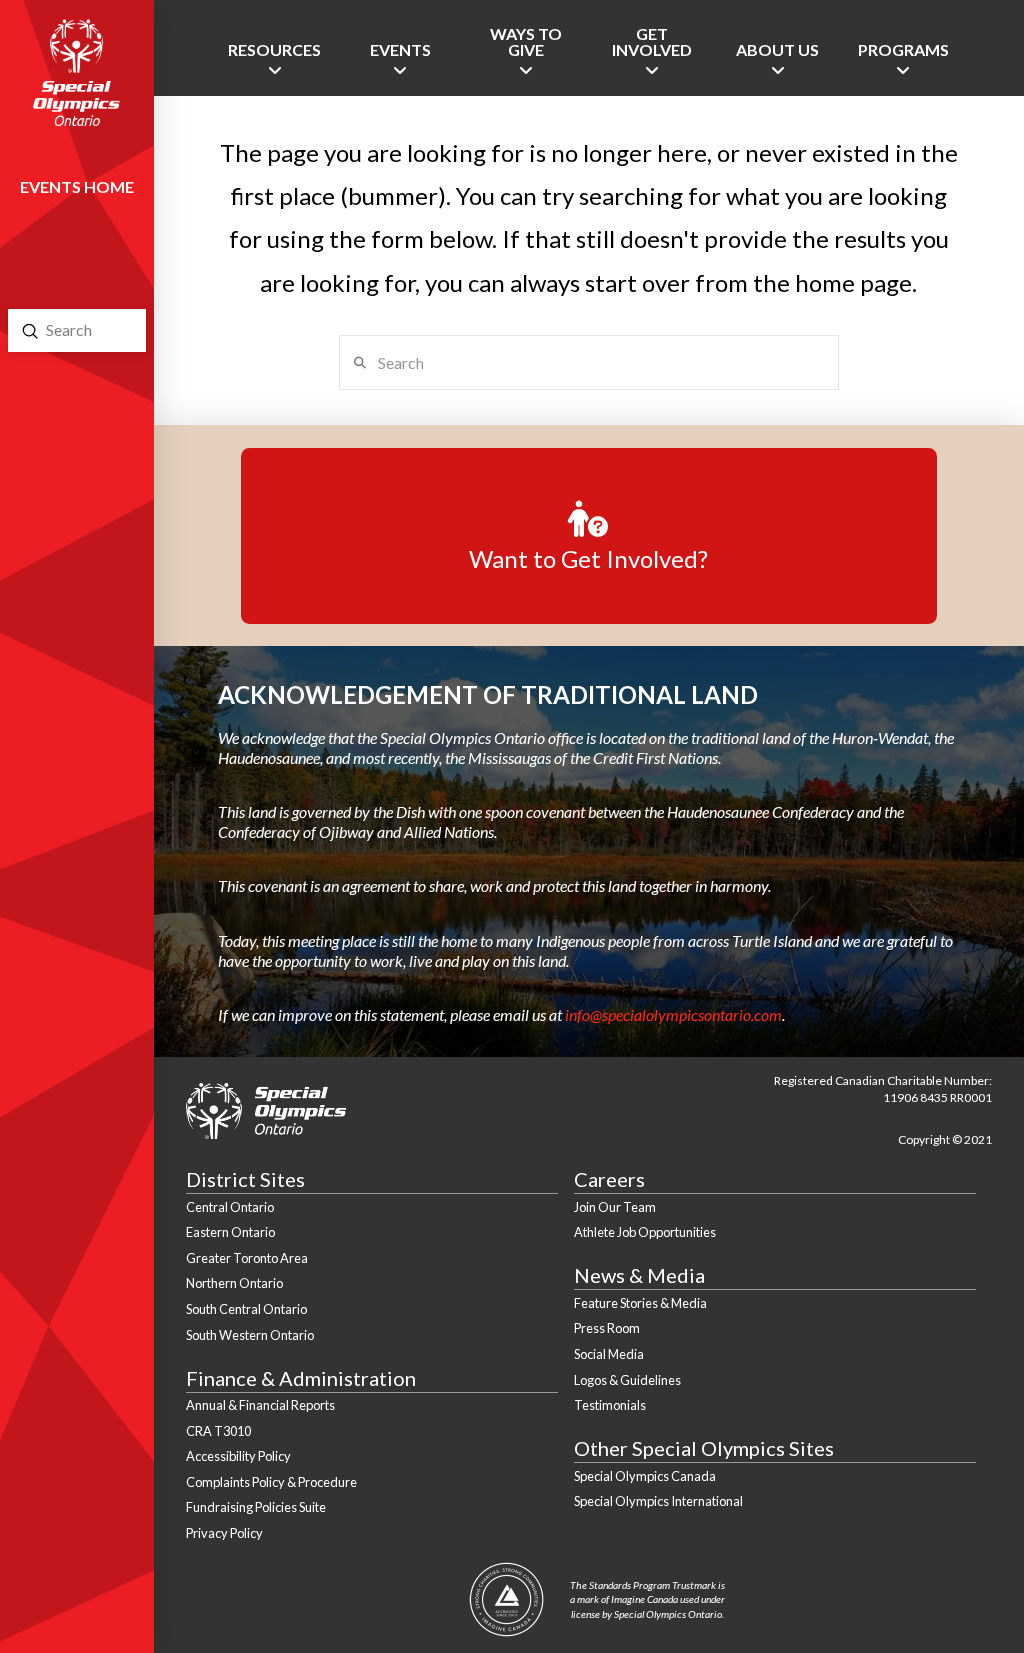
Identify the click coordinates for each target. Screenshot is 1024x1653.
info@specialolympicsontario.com (673, 1014)
